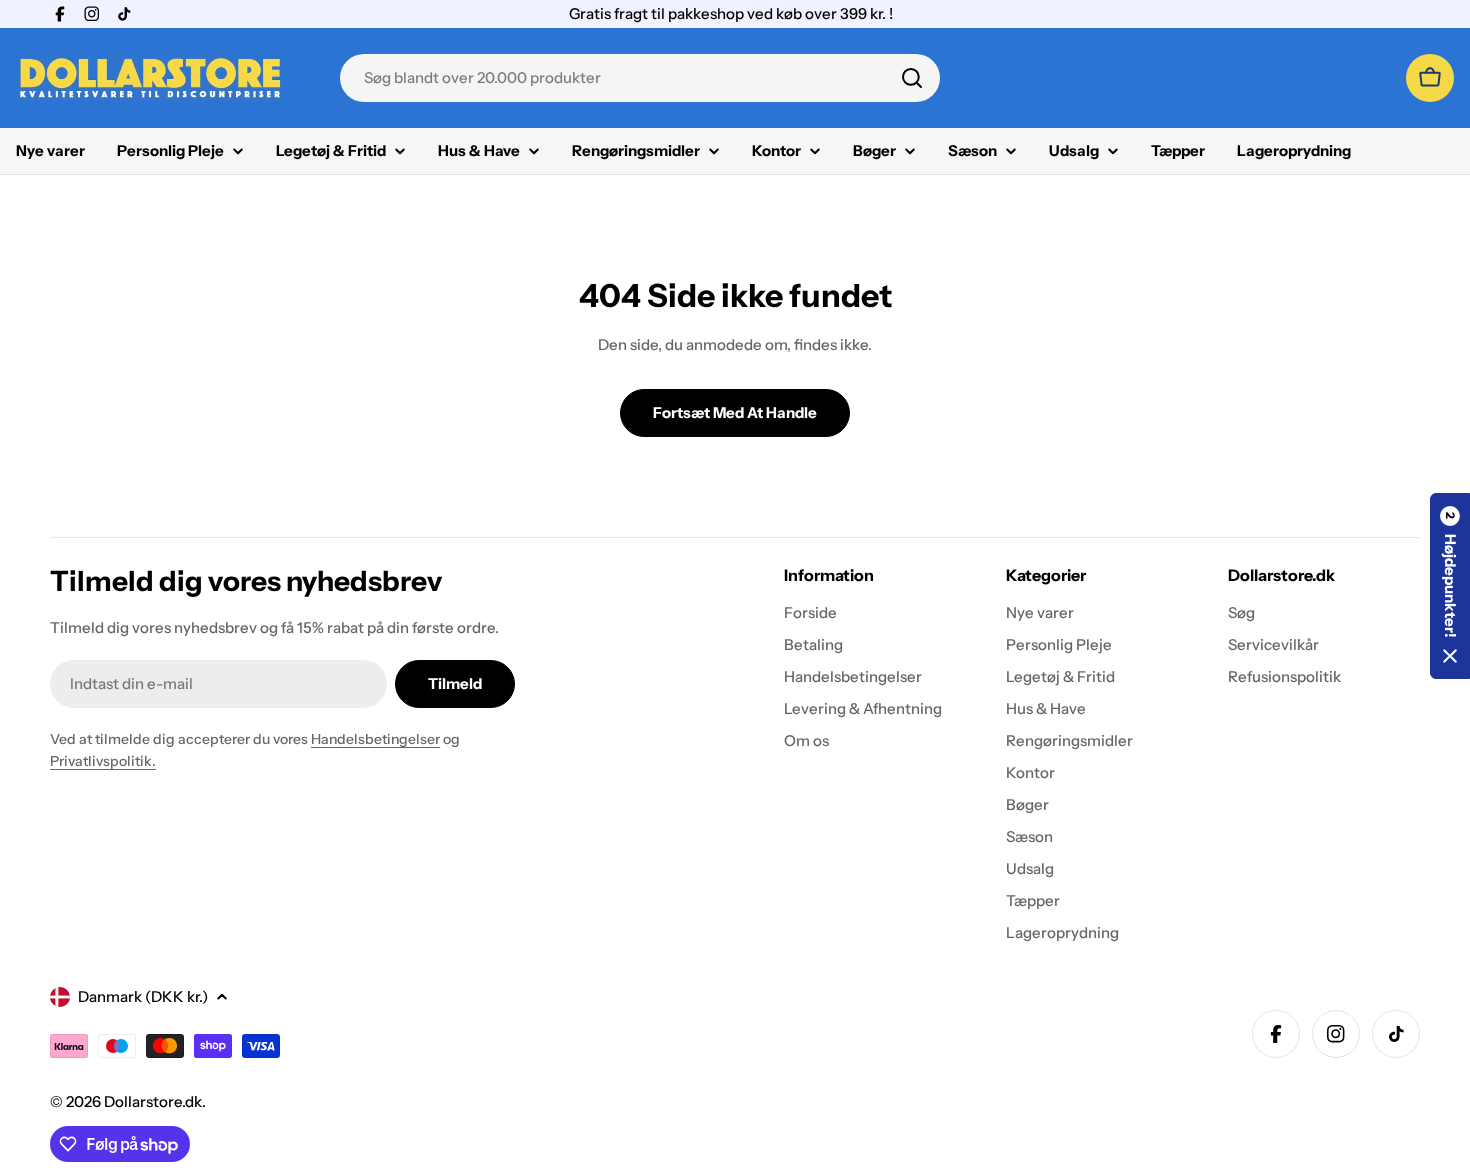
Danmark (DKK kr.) (143, 996)
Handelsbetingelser (375, 739)
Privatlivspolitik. (103, 761)
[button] (1450, 586)
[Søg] (912, 78)
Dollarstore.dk (153, 1101)
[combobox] (640, 78)
